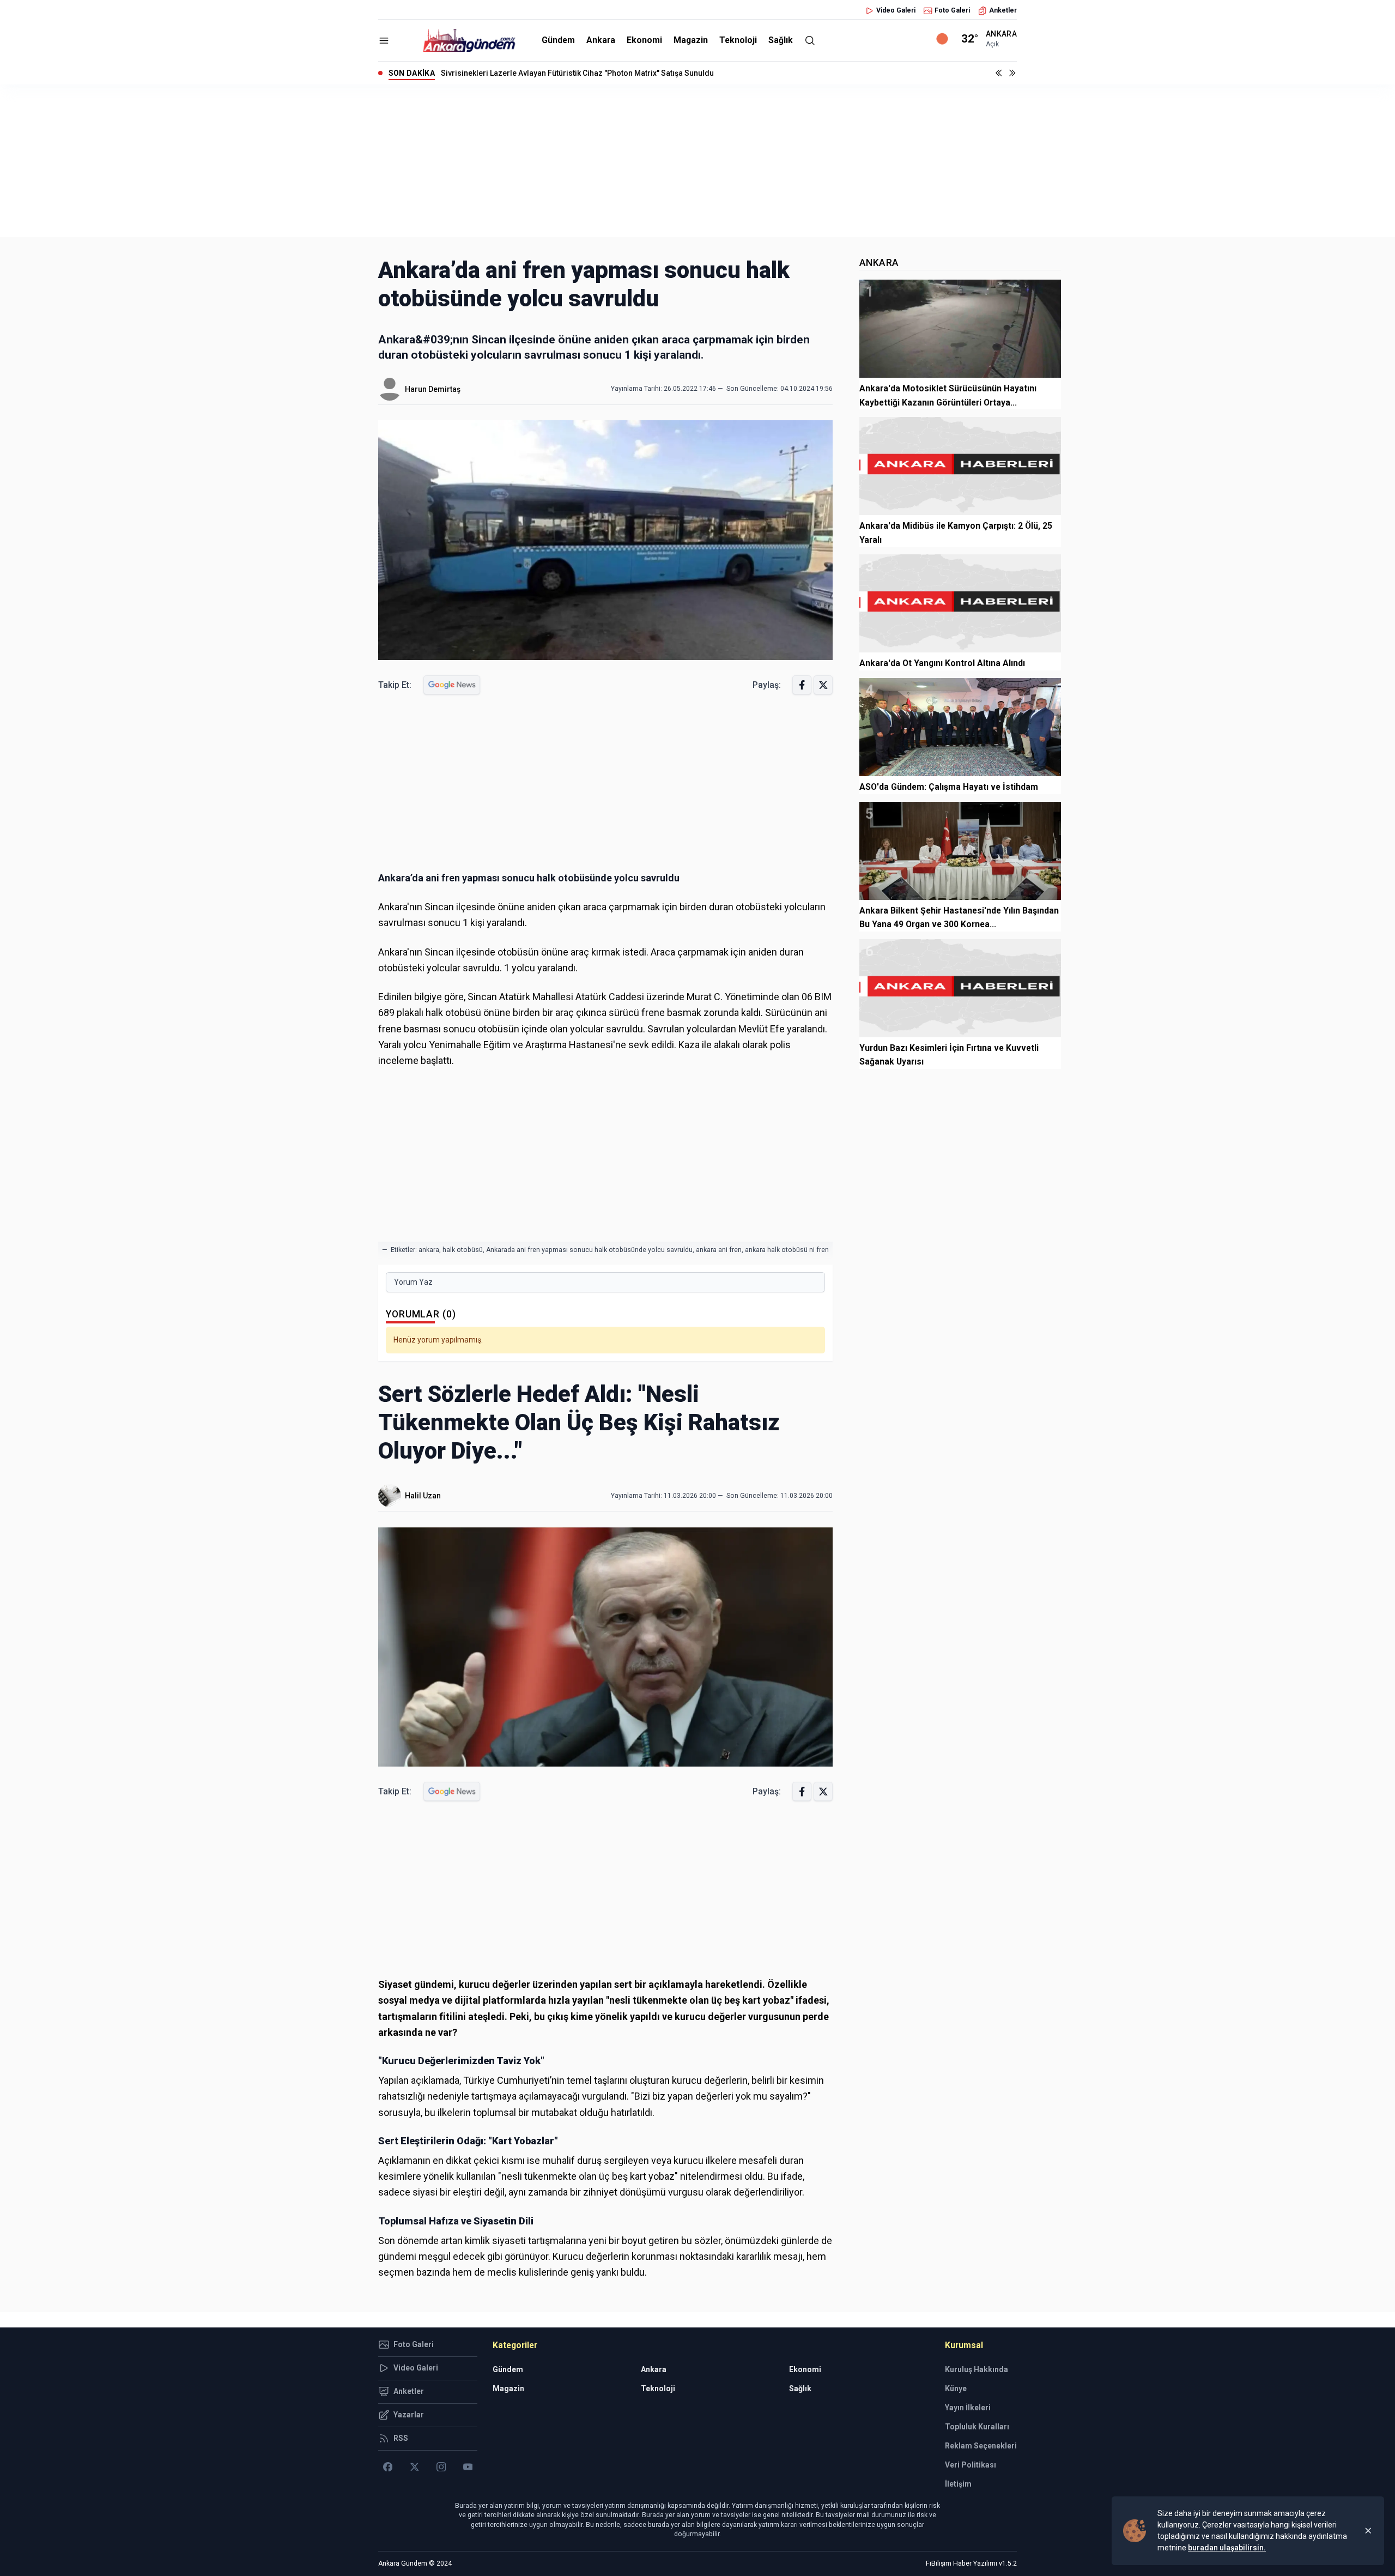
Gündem (558, 40)
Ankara (601, 40)
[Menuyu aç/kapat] (384, 41)
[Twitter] (414, 2467)
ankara (429, 1250)
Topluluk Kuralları (977, 2427)
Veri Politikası (971, 2465)
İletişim (958, 2484)
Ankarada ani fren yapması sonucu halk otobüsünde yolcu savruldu (589, 1250)
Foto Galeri (952, 10)
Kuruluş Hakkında (976, 2369)
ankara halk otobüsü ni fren (787, 1250)
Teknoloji (738, 40)
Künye (956, 2388)
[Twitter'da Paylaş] (823, 685)
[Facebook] (388, 2467)
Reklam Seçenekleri (981, 2446)
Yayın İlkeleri (968, 2408)
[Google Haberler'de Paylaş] (452, 685)
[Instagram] (441, 2467)
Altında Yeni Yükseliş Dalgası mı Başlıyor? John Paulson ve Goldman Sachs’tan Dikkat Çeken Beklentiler (624, 73)
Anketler (1003, 10)
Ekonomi (644, 40)
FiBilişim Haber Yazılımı (962, 2563)
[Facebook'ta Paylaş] (802, 685)
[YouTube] (468, 2467)
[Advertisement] (697, 161)
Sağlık (781, 40)
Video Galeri (896, 10)
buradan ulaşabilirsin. (1227, 2548)
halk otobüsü (463, 1250)
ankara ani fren (719, 1250)
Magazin (691, 40)
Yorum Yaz (413, 1282)
